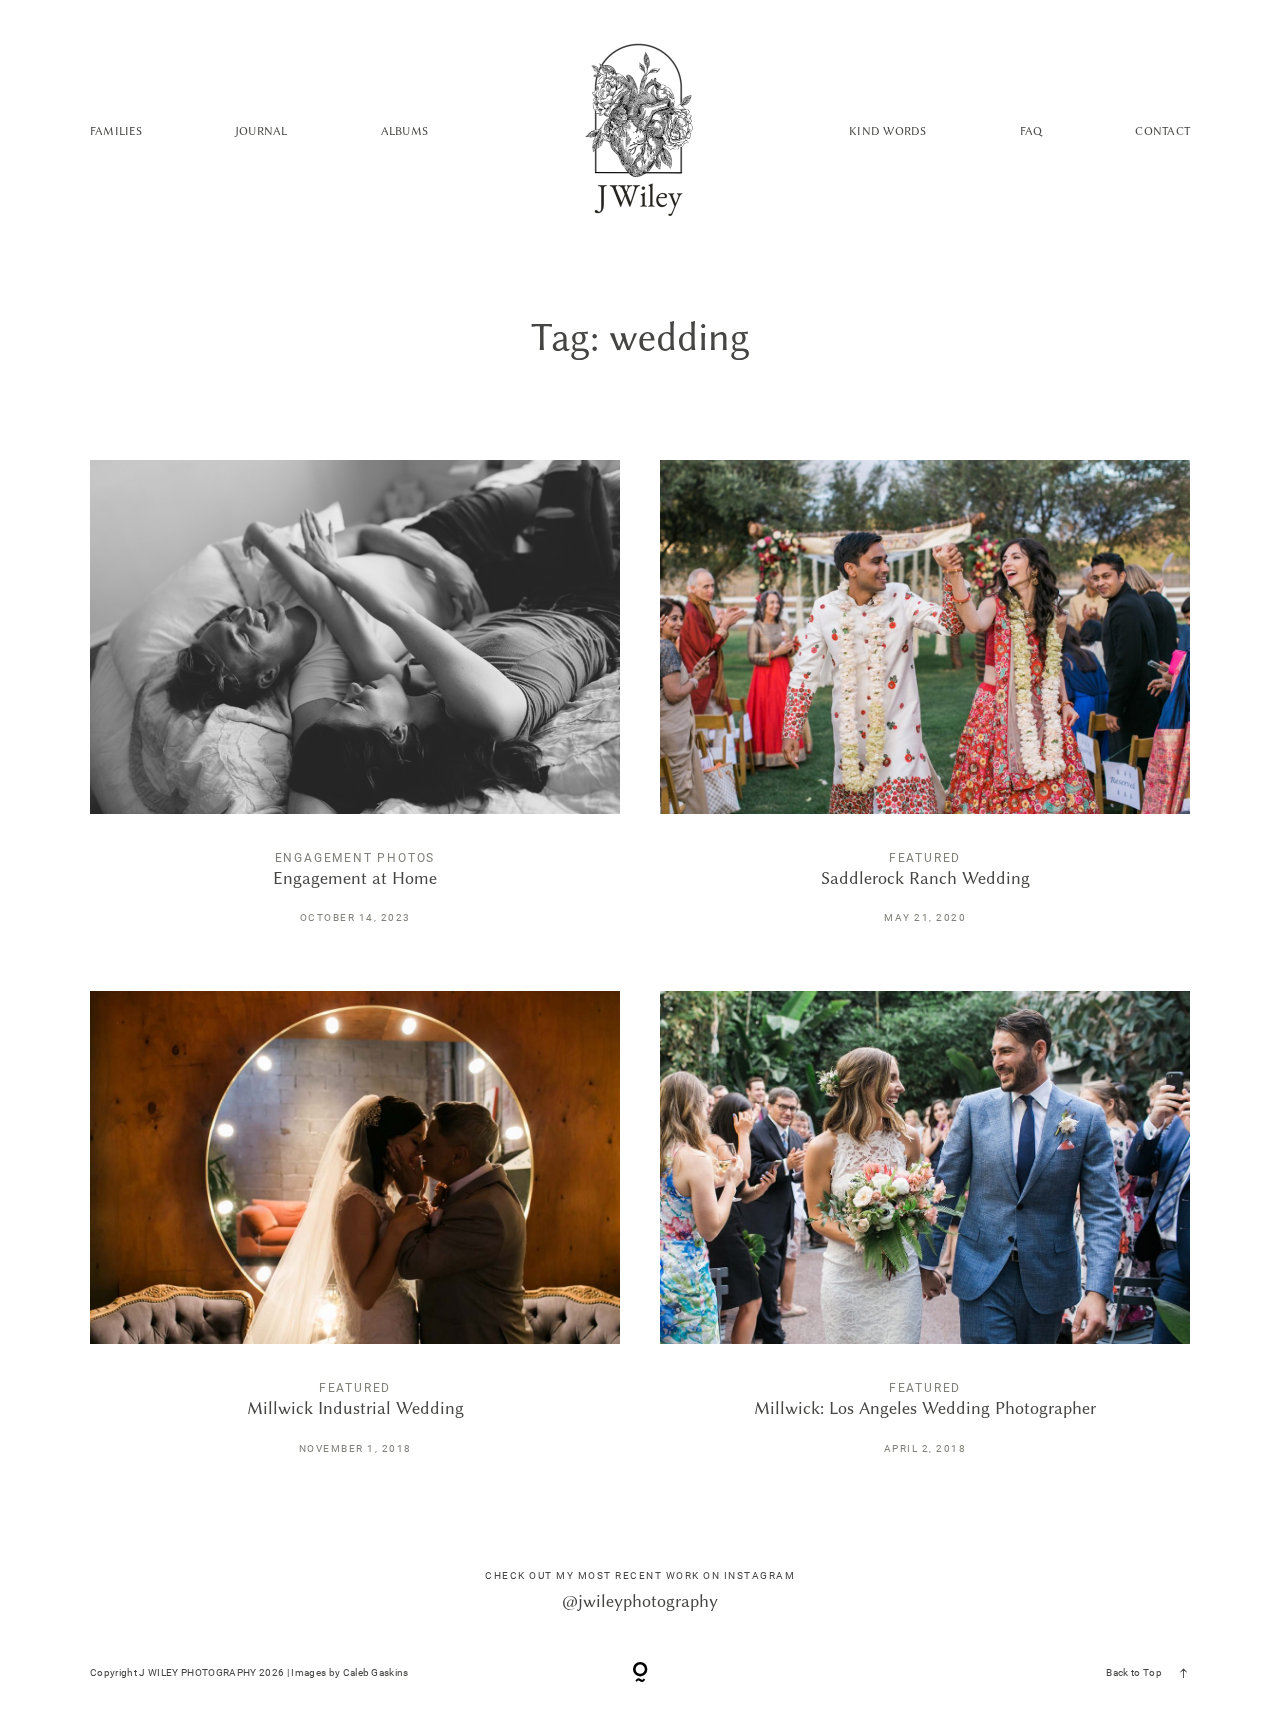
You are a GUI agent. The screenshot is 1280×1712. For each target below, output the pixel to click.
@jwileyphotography (640, 1601)
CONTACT (1162, 131)
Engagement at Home (355, 705)
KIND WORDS (887, 131)
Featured (925, 858)
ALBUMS (404, 131)
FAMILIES (116, 131)
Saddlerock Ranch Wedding (925, 705)
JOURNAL (261, 131)
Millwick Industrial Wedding (355, 1236)
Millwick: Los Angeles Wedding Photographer (925, 1236)
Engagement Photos (355, 858)
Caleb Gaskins (376, 1672)
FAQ (1031, 131)
